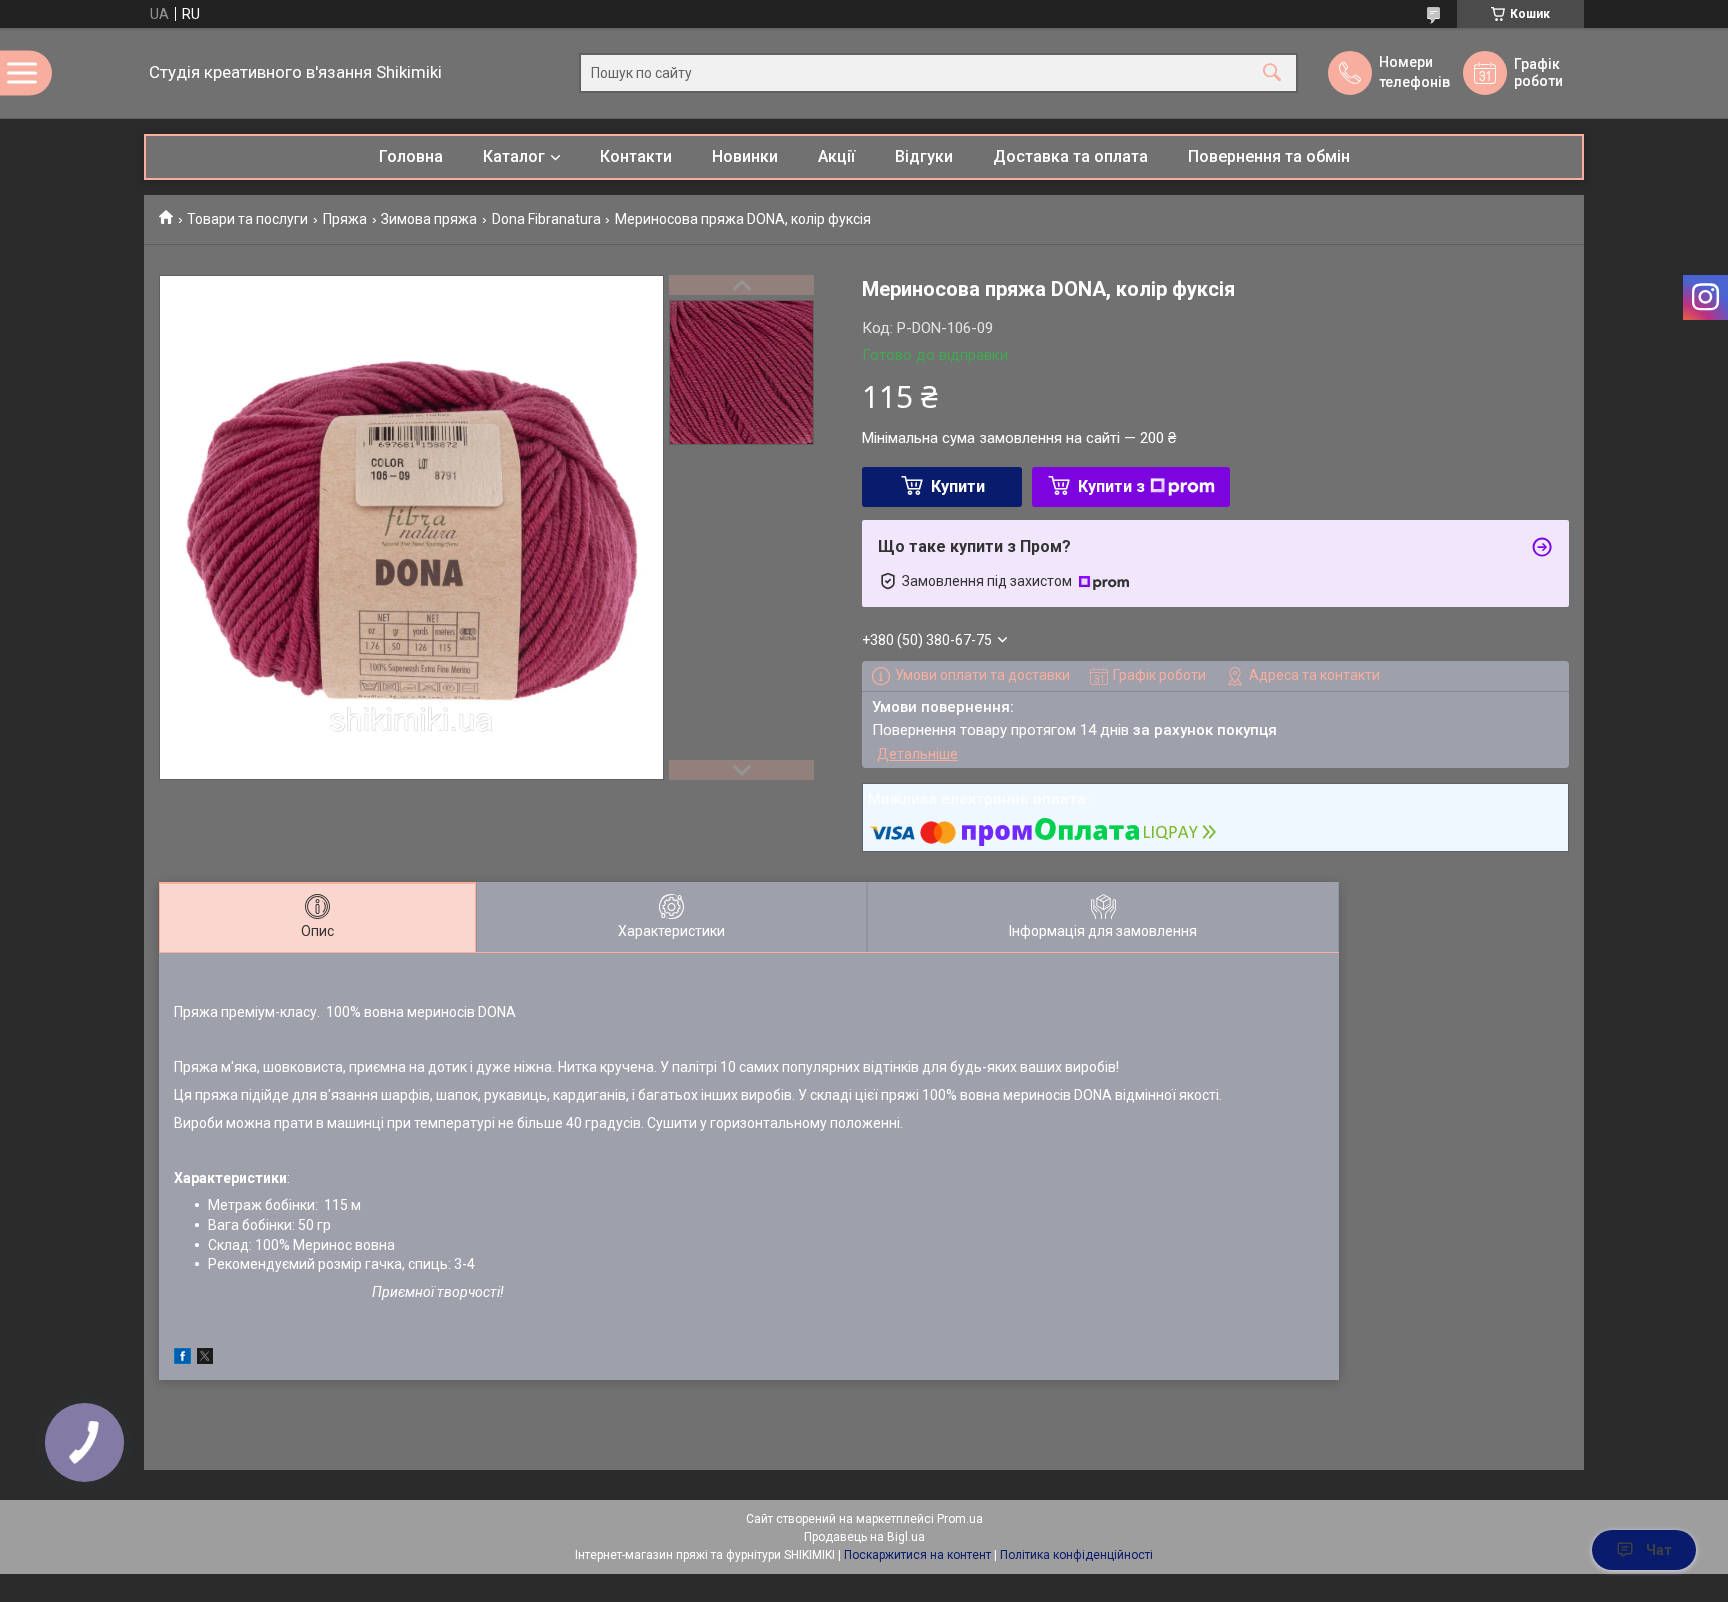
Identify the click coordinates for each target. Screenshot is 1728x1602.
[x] (205, 1359)
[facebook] (182, 1359)
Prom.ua (960, 1519)
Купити (958, 486)
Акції (836, 156)
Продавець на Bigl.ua (864, 1537)
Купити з (1111, 486)
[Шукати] (1272, 73)
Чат (1659, 1550)
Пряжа (345, 219)
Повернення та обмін (1269, 156)
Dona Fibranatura (546, 219)
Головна (411, 156)
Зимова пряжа (429, 219)
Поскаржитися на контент (917, 1555)
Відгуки (924, 156)
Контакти (636, 156)
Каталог (514, 156)
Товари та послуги (247, 219)
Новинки (745, 156)
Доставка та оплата (1070, 156)
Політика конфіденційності (1076, 1555)
